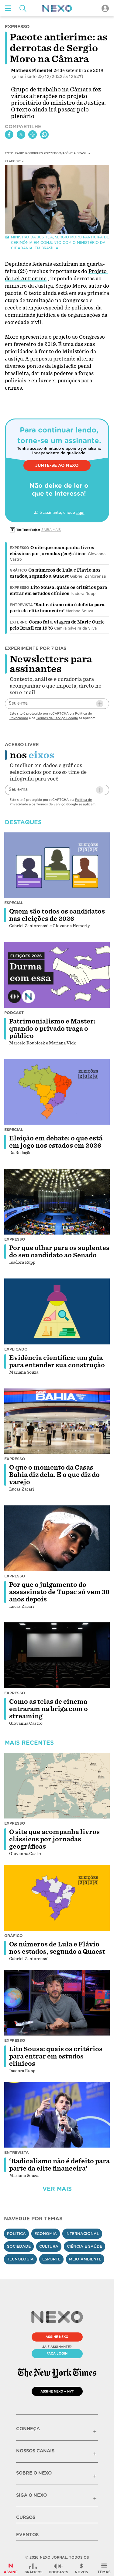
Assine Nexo (57, 2337)
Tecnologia (20, 2259)
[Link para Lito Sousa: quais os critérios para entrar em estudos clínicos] (57, 2003)
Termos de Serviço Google (57, 718)
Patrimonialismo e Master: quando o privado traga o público (52, 1029)
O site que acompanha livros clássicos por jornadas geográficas (54, 1839)
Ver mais (57, 2189)
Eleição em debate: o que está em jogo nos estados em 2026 (56, 1142)
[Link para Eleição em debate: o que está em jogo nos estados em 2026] (57, 1092)
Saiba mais (51, 530)
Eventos (27, 2535)
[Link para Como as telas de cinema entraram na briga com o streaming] (57, 1655)
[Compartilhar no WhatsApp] (44, 135)
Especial (14, 903)
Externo (19, 622)
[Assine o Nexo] (11, 2568)
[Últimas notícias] (81, 2568)
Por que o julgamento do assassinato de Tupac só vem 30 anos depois (59, 1592)
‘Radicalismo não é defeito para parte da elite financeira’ (59, 2165)
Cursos (26, 2517)
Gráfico (18, 570)
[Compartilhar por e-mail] (33, 135)
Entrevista (21, 605)
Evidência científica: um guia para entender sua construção (57, 1361)
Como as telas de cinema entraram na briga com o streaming (48, 1709)
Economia (46, 2234)
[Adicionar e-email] (100, 704)
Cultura (49, 2246)
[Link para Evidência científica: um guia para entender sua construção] (57, 1311)
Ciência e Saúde (85, 2246)
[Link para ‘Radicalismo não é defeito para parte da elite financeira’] (57, 2115)
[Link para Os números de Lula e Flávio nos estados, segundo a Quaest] (57, 1898)
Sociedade (19, 2246)
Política (16, 2234)
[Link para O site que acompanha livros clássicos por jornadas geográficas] (57, 1786)
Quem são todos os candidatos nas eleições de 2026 (57, 915)
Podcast (14, 1013)
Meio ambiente (85, 2259)
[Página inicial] (57, 8)
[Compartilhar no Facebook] (9, 135)
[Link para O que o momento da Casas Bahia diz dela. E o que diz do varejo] (57, 1421)
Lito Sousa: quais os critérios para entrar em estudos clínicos (56, 2056)
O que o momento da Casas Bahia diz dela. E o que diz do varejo (54, 1475)
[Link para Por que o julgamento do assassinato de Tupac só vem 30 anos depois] (57, 1538)
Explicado (16, 1349)
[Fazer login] (105, 8)
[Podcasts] (59, 2568)
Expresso (19, 548)
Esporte (51, 2259)
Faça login (57, 2353)
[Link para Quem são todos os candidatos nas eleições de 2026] (57, 865)
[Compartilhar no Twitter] (21, 135)
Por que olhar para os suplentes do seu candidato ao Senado (59, 1252)
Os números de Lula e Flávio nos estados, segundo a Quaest (57, 1948)
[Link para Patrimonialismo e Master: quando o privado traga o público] (57, 975)
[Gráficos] (33, 2568)
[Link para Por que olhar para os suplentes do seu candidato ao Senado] (57, 1202)
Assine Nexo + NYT (57, 2391)
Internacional (82, 2234)
